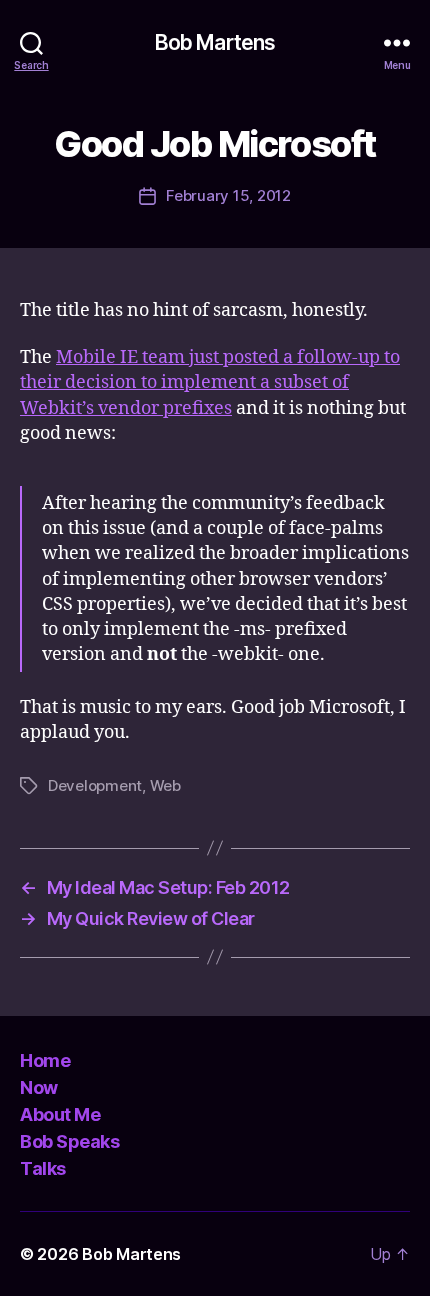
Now (39, 1087)
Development (95, 785)
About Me (60, 1114)
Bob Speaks (69, 1141)
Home (45, 1060)
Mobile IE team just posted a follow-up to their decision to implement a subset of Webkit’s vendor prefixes (210, 382)
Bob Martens (215, 42)
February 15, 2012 (228, 195)
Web (165, 785)
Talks (43, 1168)
